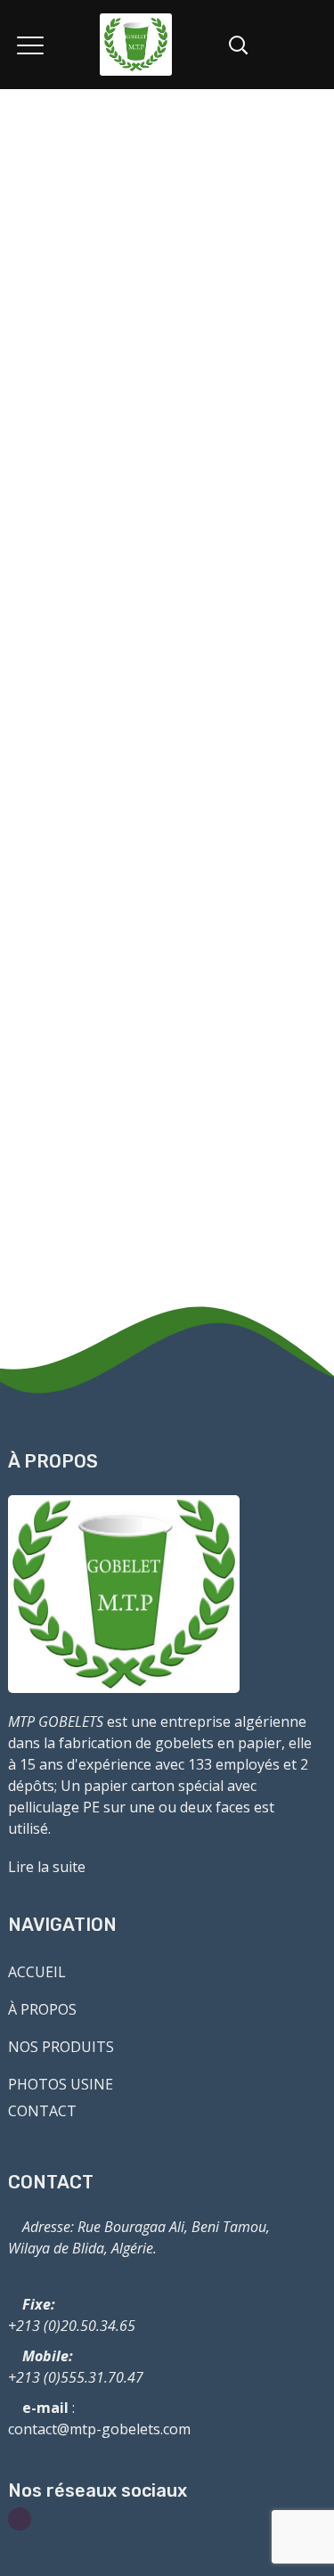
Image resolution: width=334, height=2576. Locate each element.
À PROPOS (42, 2009)
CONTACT (42, 2111)
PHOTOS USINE (61, 2084)
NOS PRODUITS (61, 2047)
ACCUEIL (37, 1972)
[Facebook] (20, 2519)
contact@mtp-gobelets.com (99, 2429)
